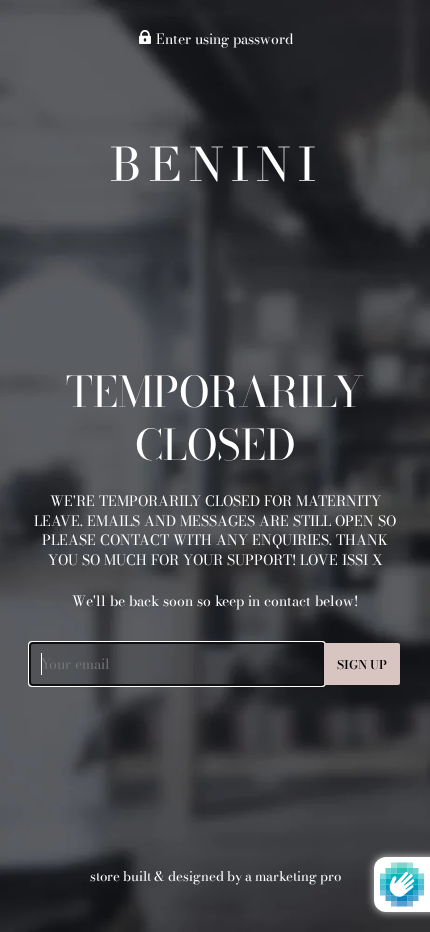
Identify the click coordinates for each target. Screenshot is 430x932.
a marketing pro (293, 876)
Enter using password (222, 39)
